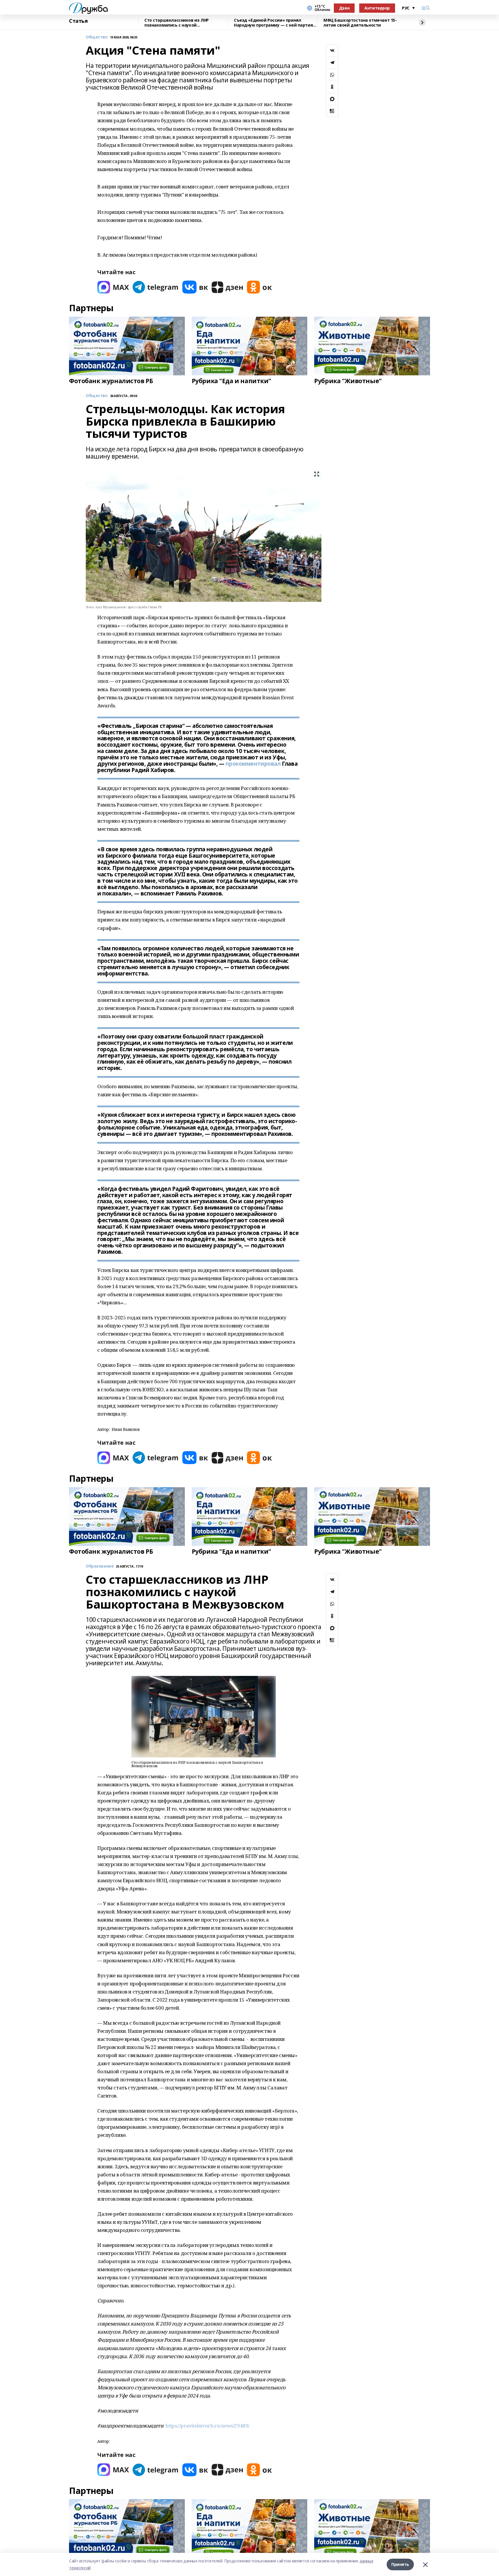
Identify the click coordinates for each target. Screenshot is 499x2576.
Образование (100, 1566)
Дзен (344, 8)
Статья (78, 21)
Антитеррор (377, 8)
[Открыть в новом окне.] (113, 287)
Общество (97, 37)
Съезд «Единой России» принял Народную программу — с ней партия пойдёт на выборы (273, 23)
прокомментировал (253, 764)
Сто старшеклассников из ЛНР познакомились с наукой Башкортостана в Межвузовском (179, 23)
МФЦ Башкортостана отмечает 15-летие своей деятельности (360, 23)
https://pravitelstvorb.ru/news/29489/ (207, 2426)
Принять (400, 2564)
